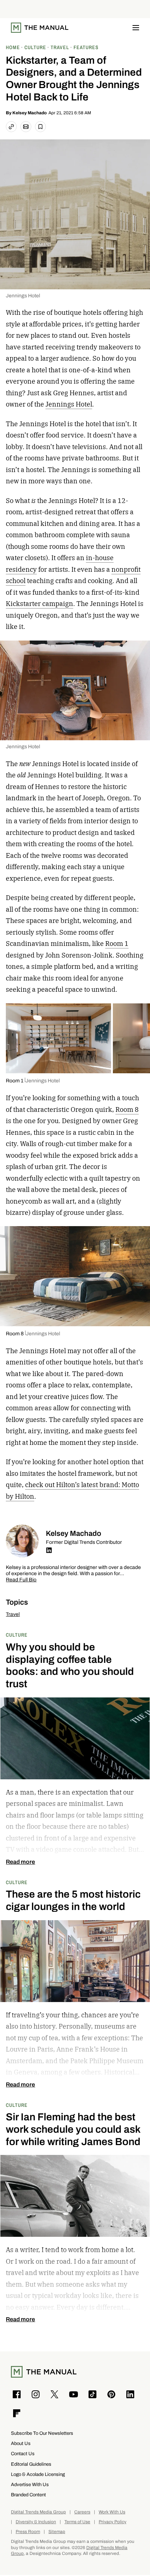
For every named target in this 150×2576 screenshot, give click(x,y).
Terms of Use (77, 2522)
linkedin (49, 1550)
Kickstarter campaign (40, 604)
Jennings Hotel (23, 296)
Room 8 (127, 1109)
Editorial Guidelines (31, 2464)
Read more (20, 1862)
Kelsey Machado (29, 113)
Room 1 (117, 944)
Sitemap (57, 2532)
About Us (21, 2443)
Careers (82, 2512)
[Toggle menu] (136, 28)
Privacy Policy (112, 2522)
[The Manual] (40, 28)
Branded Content (28, 2495)
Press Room (28, 2532)
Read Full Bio (21, 1580)
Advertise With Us (30, 2484)
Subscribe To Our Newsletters (42, 2433)
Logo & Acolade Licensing (38, 2474)
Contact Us (23, 2454)
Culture (17, 1635)
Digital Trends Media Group (38, 2512)
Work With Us (112, 2512)
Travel (13, 1614)
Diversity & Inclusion (36, 2522)
